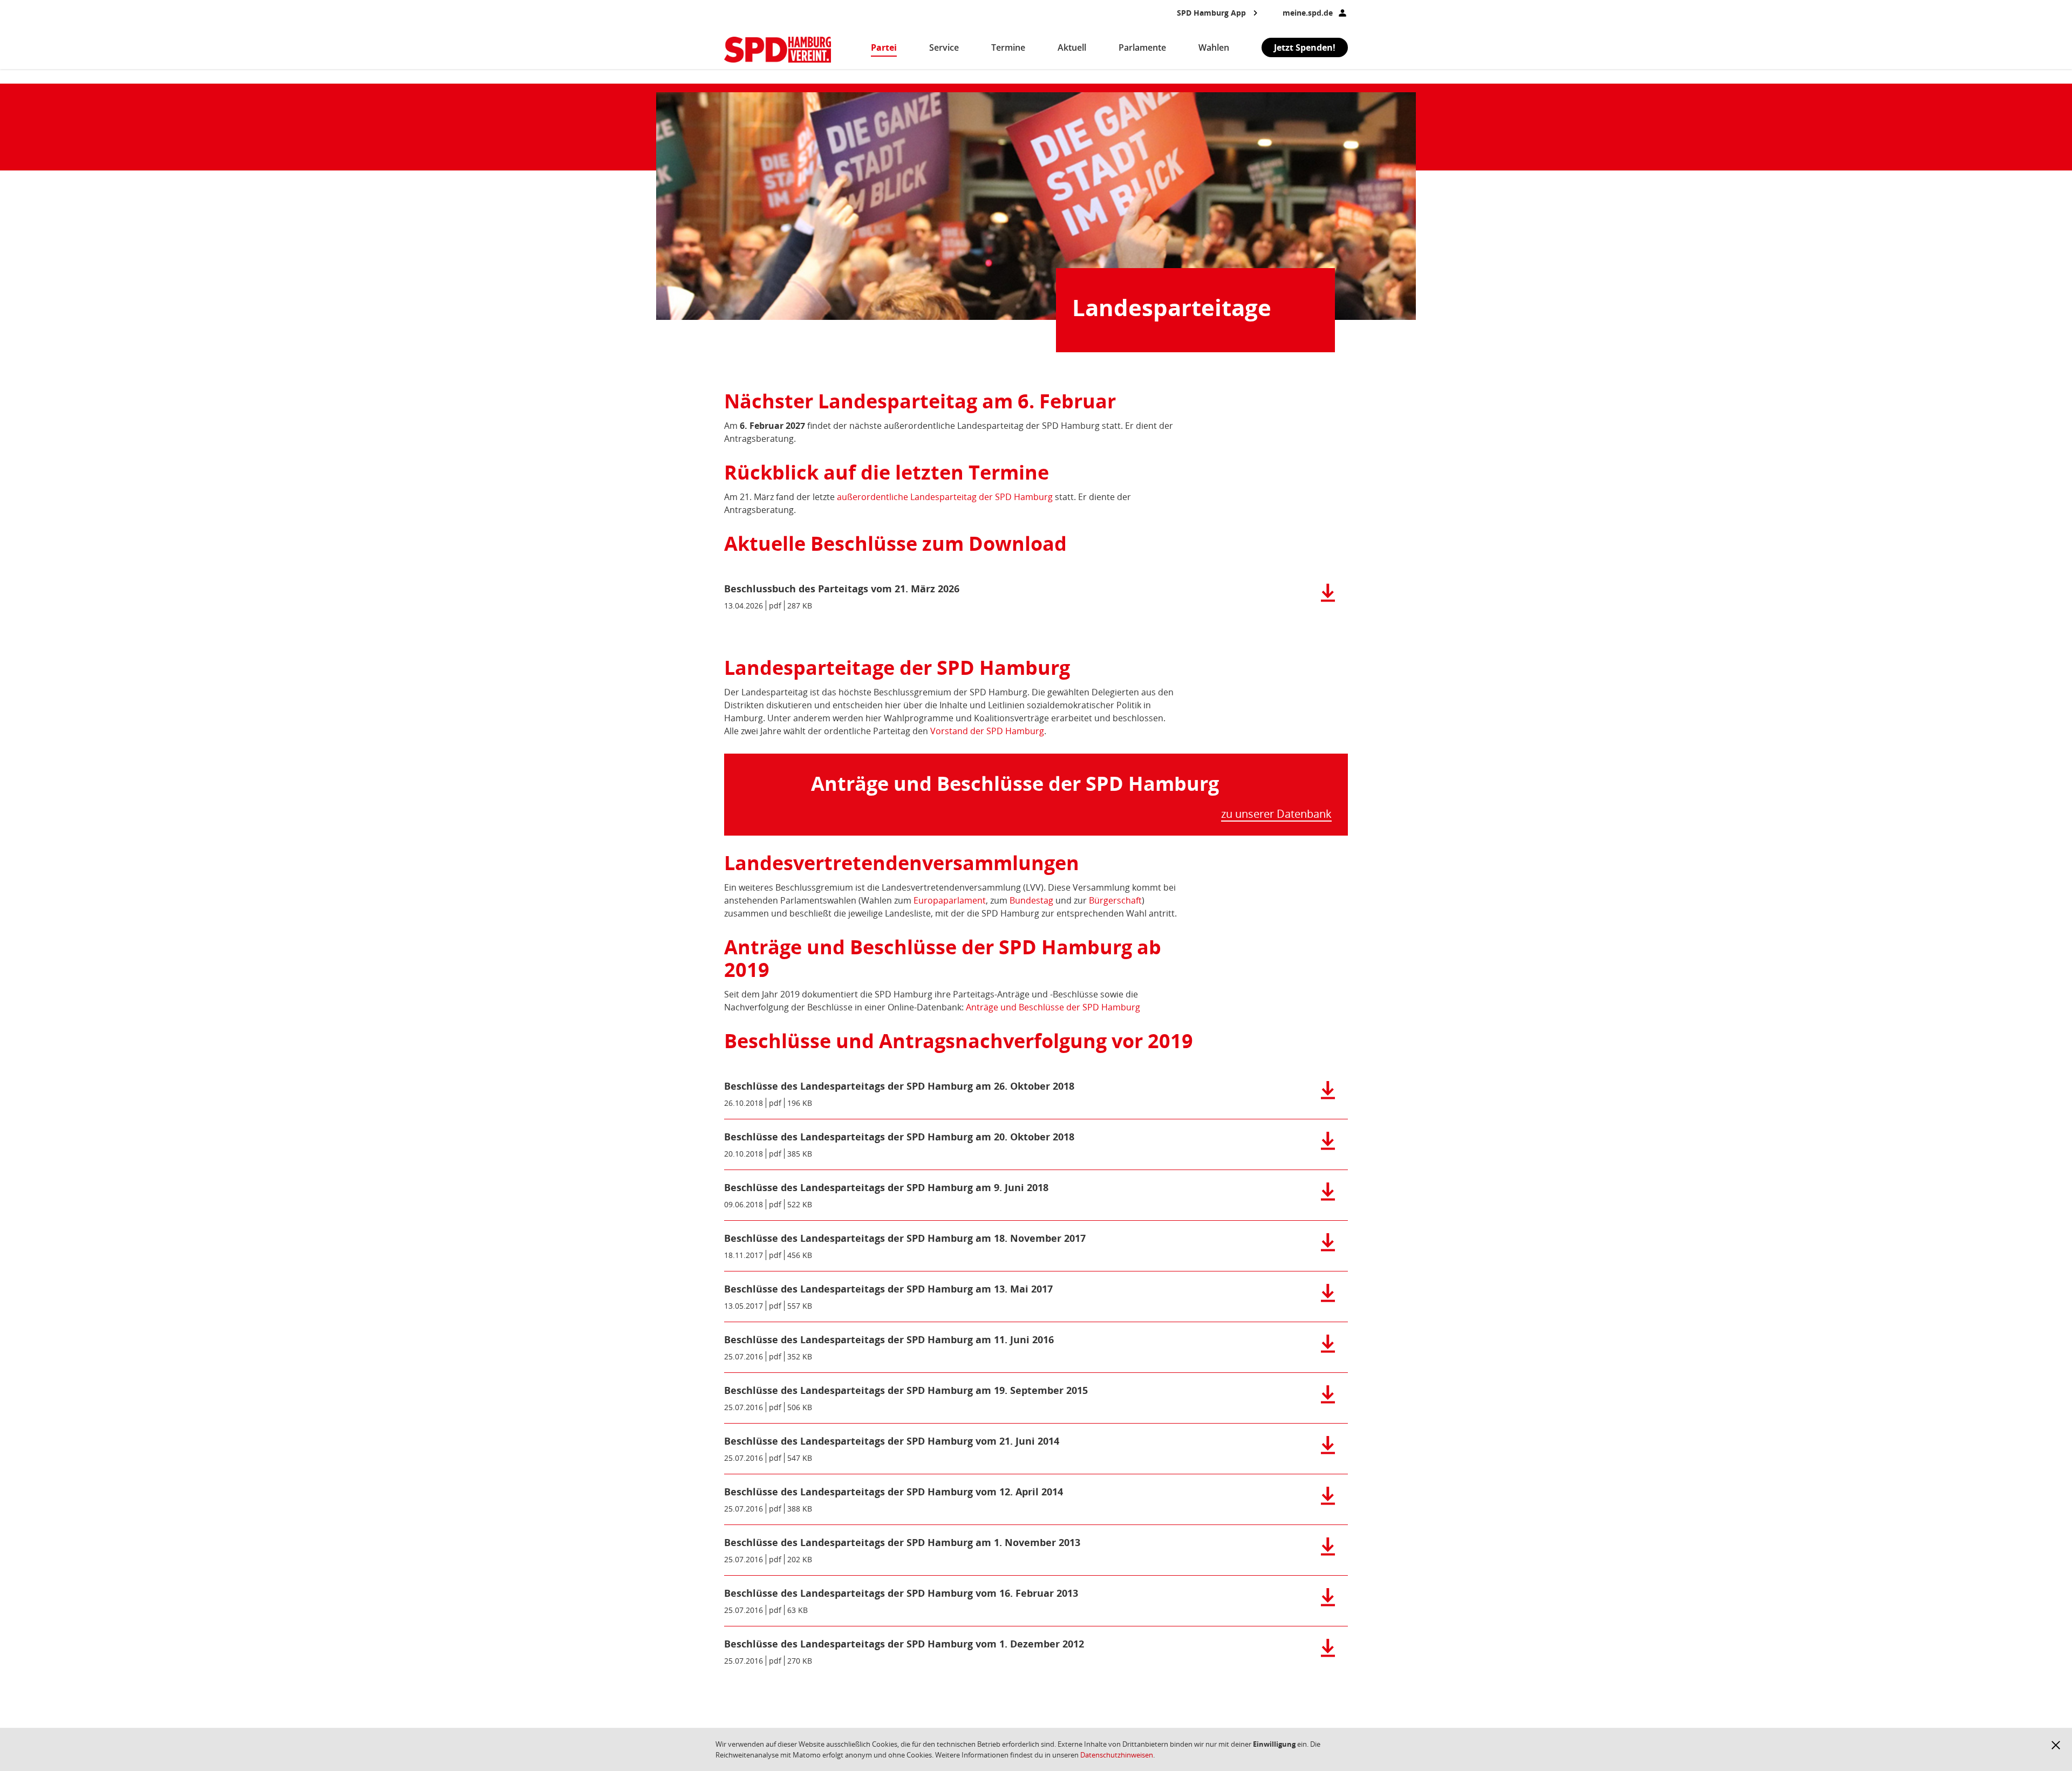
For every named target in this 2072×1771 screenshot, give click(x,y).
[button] (2056, 1745)
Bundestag (1031, 900)
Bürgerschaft (1115, 900)
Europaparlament (950, 900)
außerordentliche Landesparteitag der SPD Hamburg (945, 497)
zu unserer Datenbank (1276, 814)
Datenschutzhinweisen (1117, 1755)
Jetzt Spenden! (1305, 47)
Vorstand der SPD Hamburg (987, 731)
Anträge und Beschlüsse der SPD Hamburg (1053, 1007)
